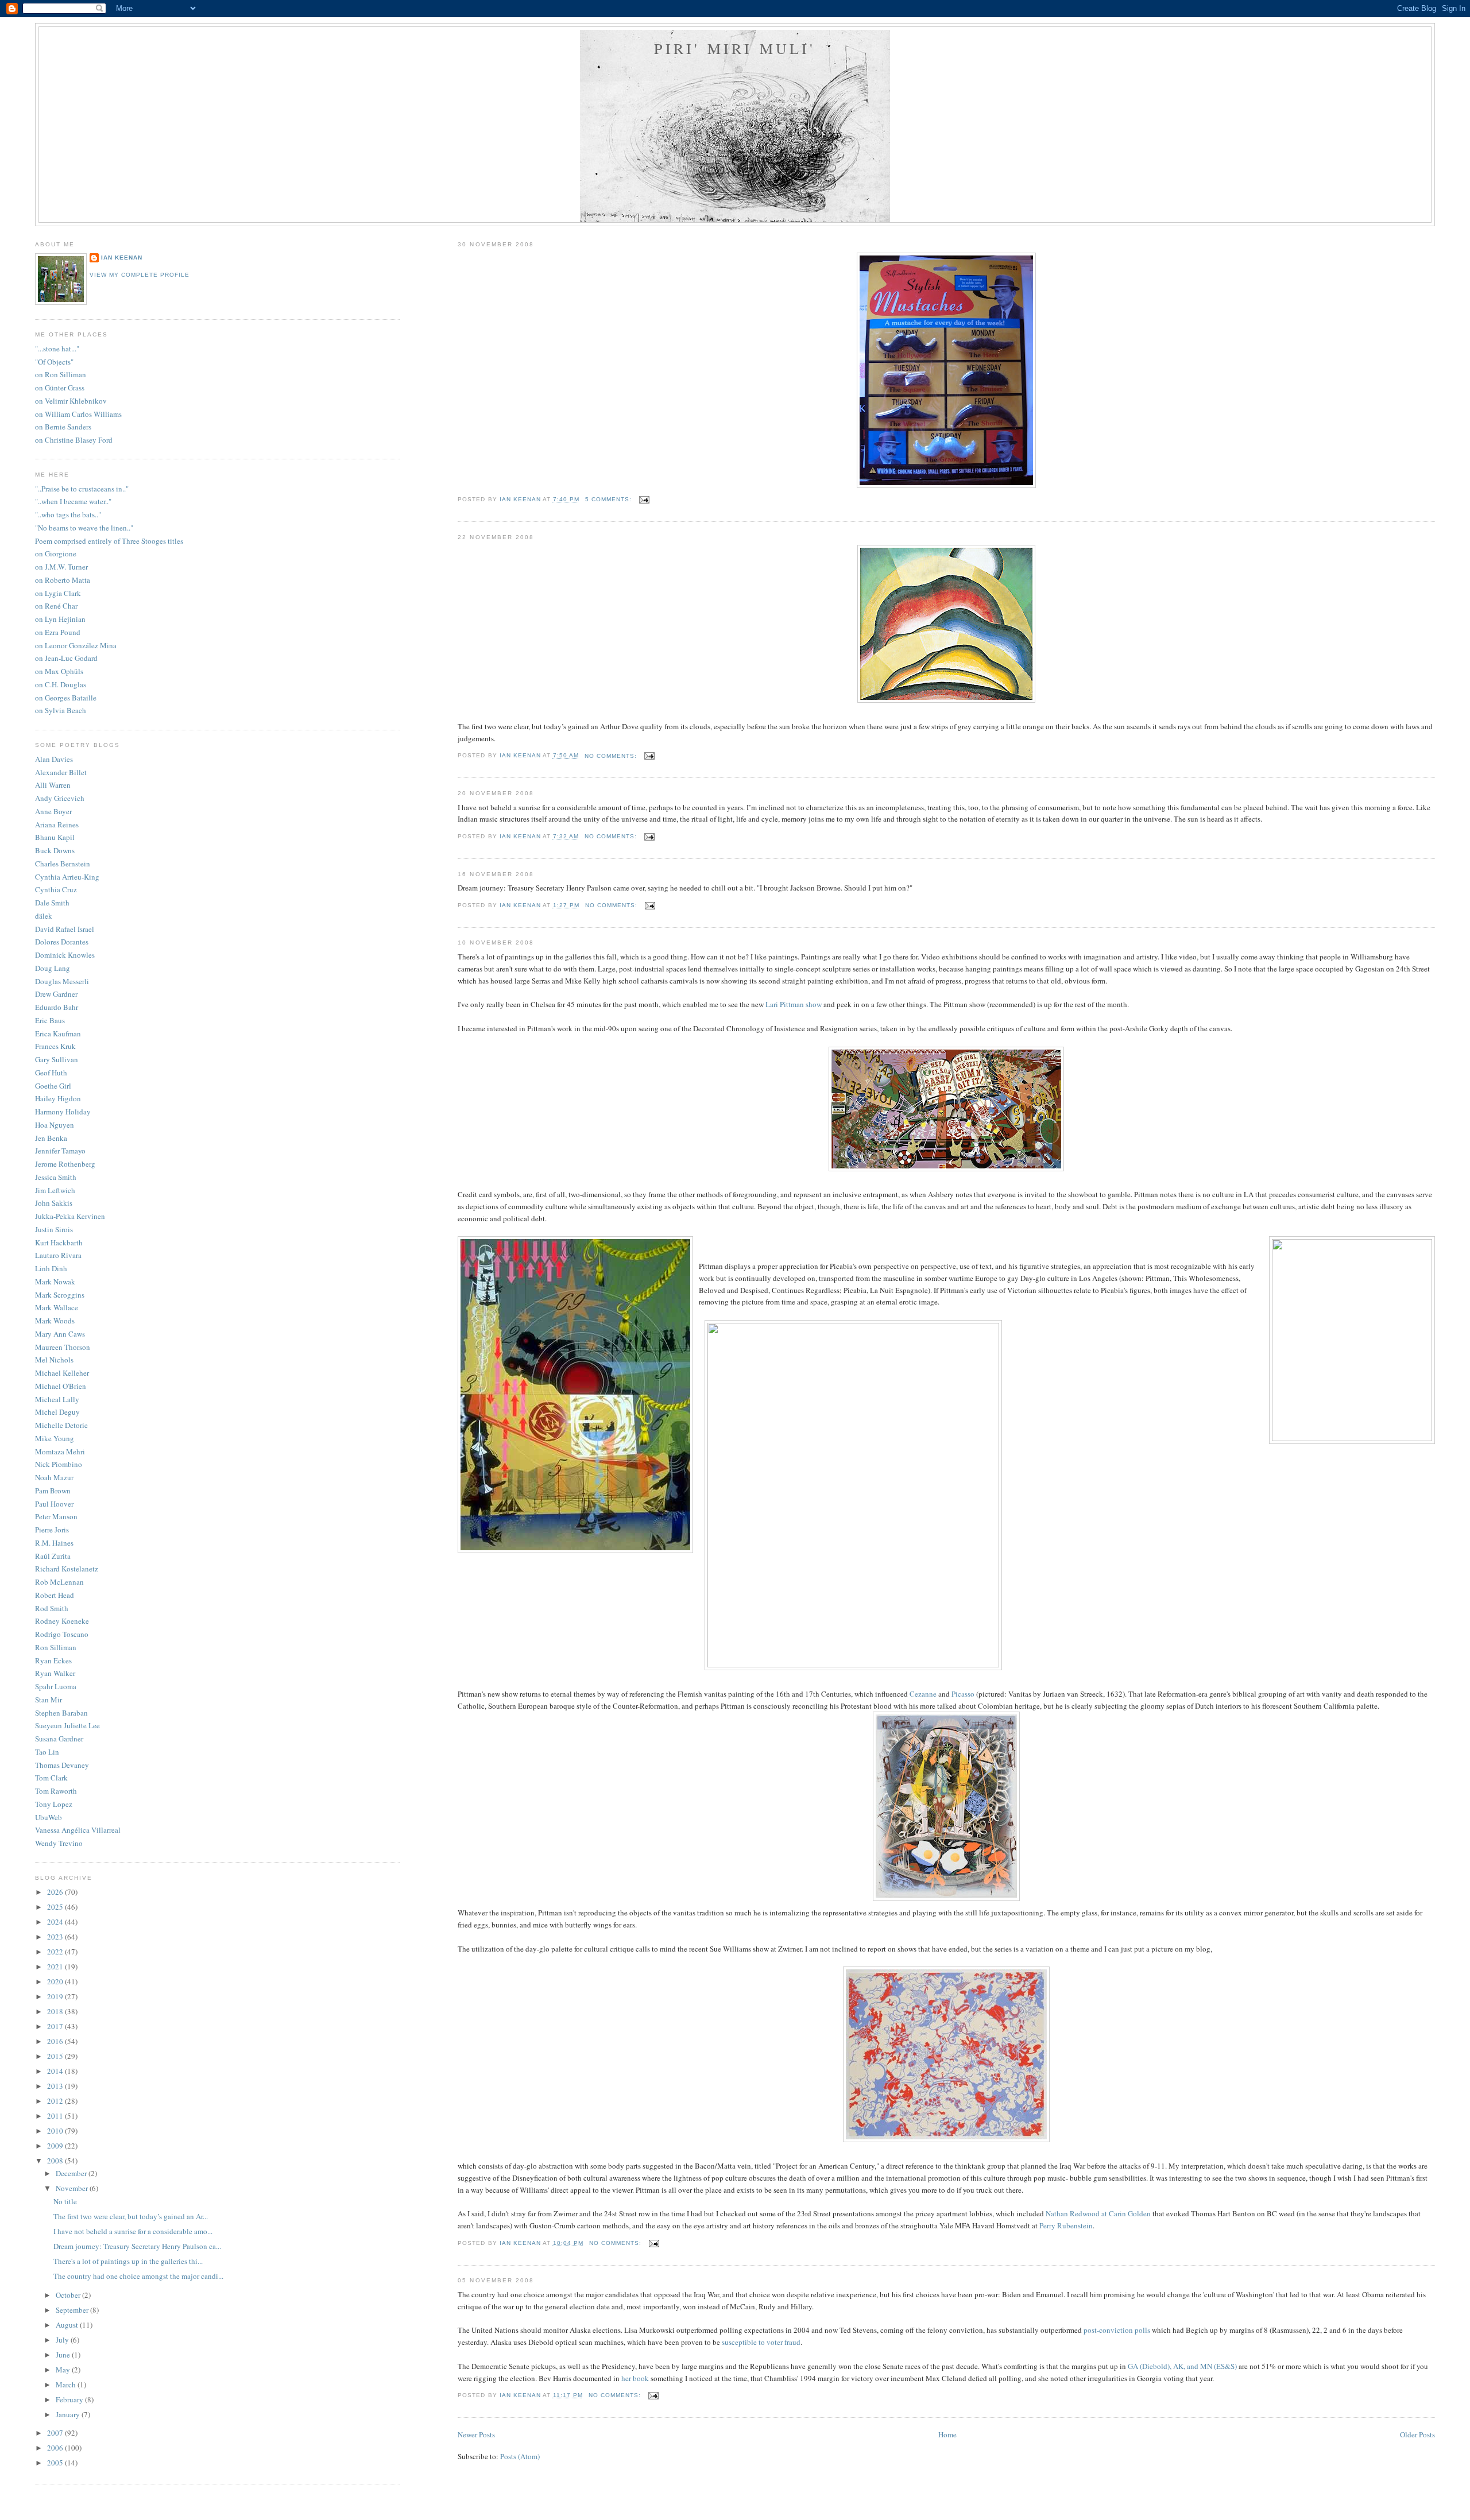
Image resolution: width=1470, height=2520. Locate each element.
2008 (56, 2161)
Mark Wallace (57, 1307)
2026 (56, 1892)
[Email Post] (644, 499)
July (63, 2340)
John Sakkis (54, 1203)
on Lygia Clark (58, 593)
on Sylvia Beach (61, 710)
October (69, 2295)
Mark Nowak (55, 1282)
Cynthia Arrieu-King (67, 877)
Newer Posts (476, 2434)
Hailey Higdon (58, 1098)
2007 (56, 2433)
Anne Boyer (53, 811)
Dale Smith (52, 903)
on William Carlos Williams (78, 414)
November (73, 2188)
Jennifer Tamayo (60, 1151)
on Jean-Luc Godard (66, 658)
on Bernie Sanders (63, 427)
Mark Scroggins (60, 1295)
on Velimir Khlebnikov (71, 401)
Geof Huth (51, 1073)
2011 (56, 2116)
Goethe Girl (53, 1086)
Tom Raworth (56, 1791)
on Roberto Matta (63, 580)
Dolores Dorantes (62, 942)
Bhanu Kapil (55, 837)
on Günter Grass (60, 388)
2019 (56, 1996)
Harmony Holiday (63, 1112)
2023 (56, 1937)
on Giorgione (56, 553)
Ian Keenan (122, 258)
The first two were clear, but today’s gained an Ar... (131, 2216)
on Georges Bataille (66, 698)
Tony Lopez (54, 1804)
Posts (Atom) (520, 2456)
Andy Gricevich (60, 798)
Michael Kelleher (62, 1373)
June (64, 2355)
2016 (56, 2041)
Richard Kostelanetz (67, 1569)
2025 (56, 1907)
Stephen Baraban (61, 1713)
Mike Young (55, 1438)
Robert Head (55, 1595)
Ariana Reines (57, 824)
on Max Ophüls (59, 671)
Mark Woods (55, 1321)
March (67, 2384)
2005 (56, 2463)
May (64, 2370)
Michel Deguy (57, 1412)
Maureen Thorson (63, 1347)
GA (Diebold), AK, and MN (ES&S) (1182, 2366)
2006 (56, 2448)
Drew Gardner (56, 994)
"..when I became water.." (73, 501)
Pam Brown (53, 1491)
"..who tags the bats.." (68, 514)
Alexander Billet (61, 772)
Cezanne (923, 1694)
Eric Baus (50, 1020)
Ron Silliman (56, 1647)
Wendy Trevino (59, 1843)
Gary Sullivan (57, 1059)
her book (635, 2378)
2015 (56, 2056)
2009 (56, 2146)
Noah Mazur (54, 1477)
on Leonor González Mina (76, 645)
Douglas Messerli (62, 981)
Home (947, 2434)
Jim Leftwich (55, 1190)
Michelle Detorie (61, 1425)
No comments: (612, 756)
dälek (44, 916)
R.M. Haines (54, 1543)
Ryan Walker (55, 1673)
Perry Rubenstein (1066, 2225)
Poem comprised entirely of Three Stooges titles (109, 541)
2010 (56, 2131)
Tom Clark (51, 1778)
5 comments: (610, 499)
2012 (56, 2101)
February (70, 2399)
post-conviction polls (1117, 2330)
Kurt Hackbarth (59, 1242)
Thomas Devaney (62, 1765)
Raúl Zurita (53, 1556)
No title (65, 2201)
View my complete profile (140, 275)
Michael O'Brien (61, 1386)
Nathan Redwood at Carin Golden (1098, 2213)
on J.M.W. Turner (61, 567)
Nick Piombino (59, 1464)
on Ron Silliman (61, 374)
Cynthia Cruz (56, 889)
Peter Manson (56, 1516)
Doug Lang (53, 968)
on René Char (56, 606)
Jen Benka (51, 1138)
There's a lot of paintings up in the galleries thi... (128, 2261)
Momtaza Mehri (60, 1451)
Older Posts (1417, 2434)
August (68, 2325)
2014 (56, 2071)
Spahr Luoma (56, 1686)
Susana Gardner (59, 1739)
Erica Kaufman (58, 1033)
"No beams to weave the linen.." (84, 528)
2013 (56, 2086)
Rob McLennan (59, 1582)
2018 (56, 2011)
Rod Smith (52, 1608)
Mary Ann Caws (60, 1334)
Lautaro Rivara (58, 1255)
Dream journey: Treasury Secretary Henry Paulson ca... (137, 2246)
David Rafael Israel (65, 929)
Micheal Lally (57, 1399)
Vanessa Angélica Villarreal (78, 1830)
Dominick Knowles (65, 955)
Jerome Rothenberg (65, 1164)
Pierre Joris (52, 1530)
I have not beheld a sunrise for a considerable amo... (133, 2231)
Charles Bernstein (63, 864)
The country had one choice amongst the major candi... (138, 2276)
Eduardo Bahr (57, 1007)
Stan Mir (49, 1700)
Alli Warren (53, 785)
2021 (56, 1967)
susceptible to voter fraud (761, 2342)
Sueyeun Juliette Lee (67, 1725)
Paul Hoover (54, 1504)
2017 (56, 2026)
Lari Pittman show (794, 1004)
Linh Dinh (51, 1268)
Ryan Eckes (53, 1660)
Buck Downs (55, 850)
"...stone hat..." (57, 349)
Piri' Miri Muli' (735, 48)
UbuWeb (49, 1817)
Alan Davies (54, 759)
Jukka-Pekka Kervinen (70, 1216)
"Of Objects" (54, 362)
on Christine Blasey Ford (74, 440)
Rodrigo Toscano (62, 1634)
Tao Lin (47, 1752)
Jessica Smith (56, 1177)
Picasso (963, 1694)
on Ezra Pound (58, 632)
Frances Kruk (55, 1046)
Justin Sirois (54, 1229)
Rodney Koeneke (62, 1621)
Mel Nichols (54, 1360)
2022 (56, 1952)
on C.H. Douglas (61, 684)
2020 (56, 1981)
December (72, 2173)
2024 (56, 1922)
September (73, 2310)
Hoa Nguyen (55, 1125)
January (69, 2414)
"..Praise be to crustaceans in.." (82, 489)
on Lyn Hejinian (60, 619)
